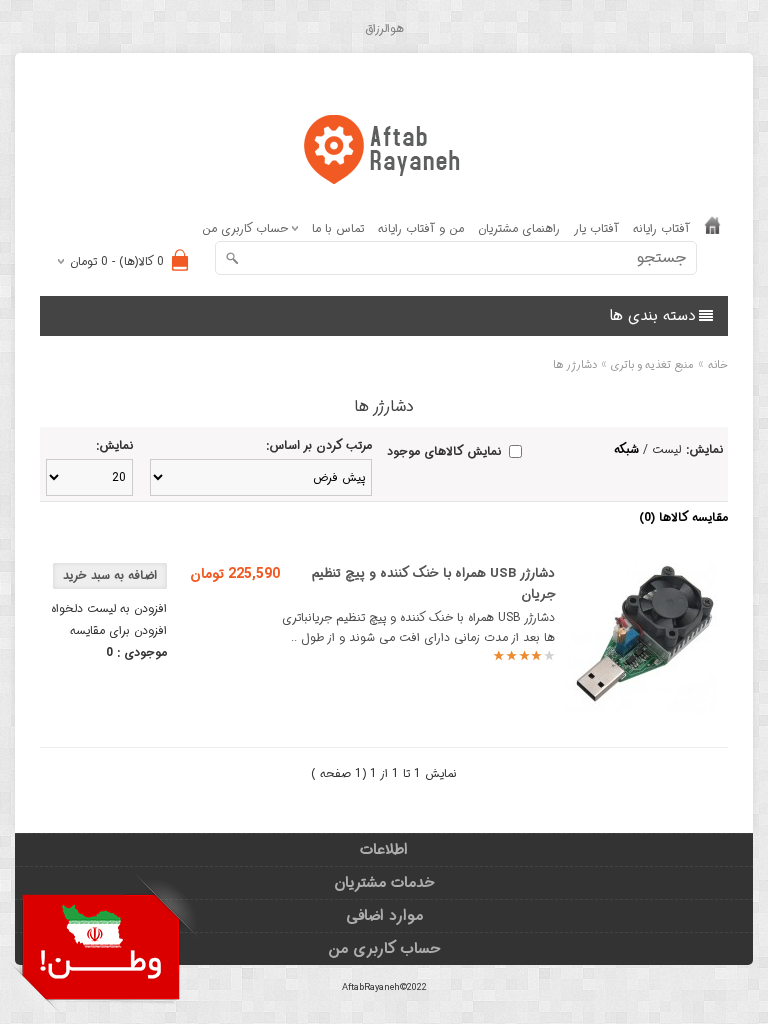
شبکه (626, 449)
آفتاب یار (596, 228)
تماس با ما (338, 228)
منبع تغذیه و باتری (652, 365)
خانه (718, 365)
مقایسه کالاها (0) (683, 517)
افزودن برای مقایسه (118, 630)
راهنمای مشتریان (519, 228)
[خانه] (712, 229)
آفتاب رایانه (661, 228)
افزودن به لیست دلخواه (109, 608)
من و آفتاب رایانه (421, 228)
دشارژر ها (575, 365)
